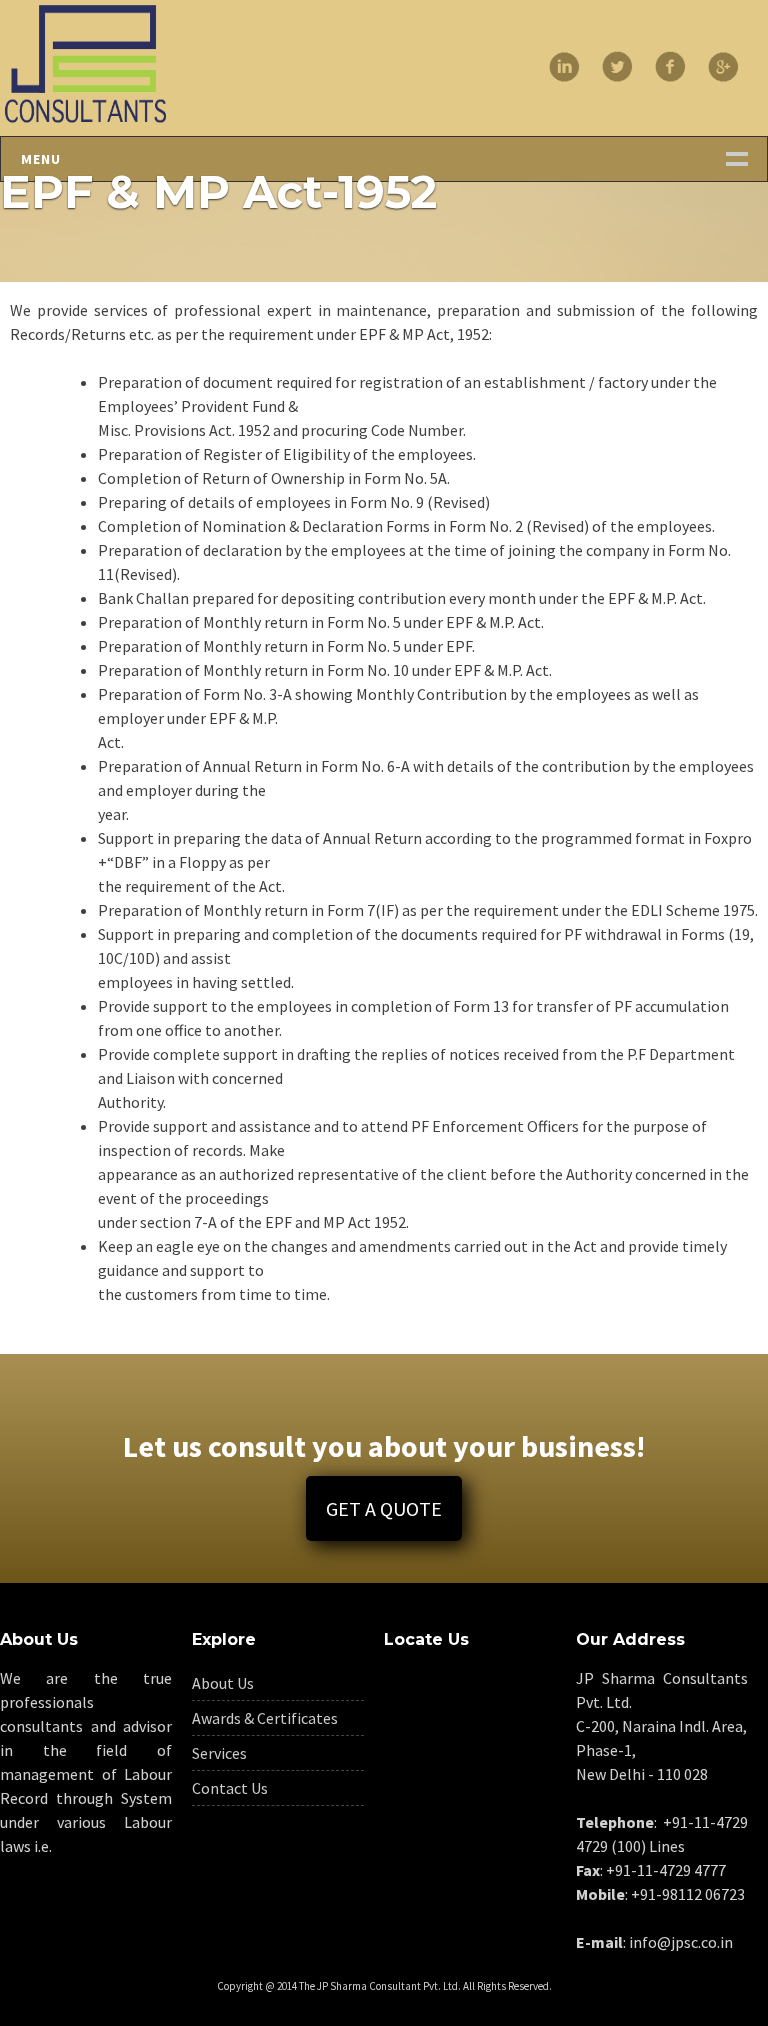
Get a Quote (384, 1508)
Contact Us (230, 1788)
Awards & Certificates (265, 1718)
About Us (223, 1683)
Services (219, 1753)
